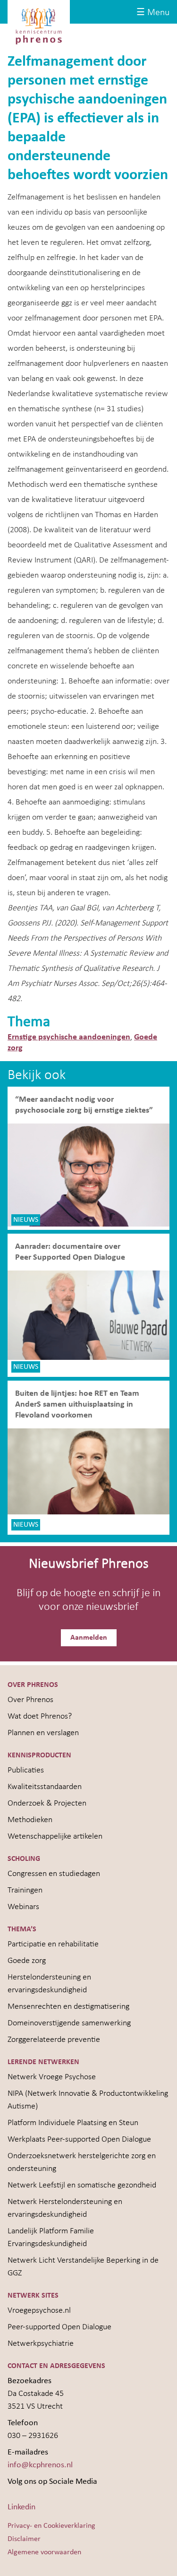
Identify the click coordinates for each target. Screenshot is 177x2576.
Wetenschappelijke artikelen (55, 1837)
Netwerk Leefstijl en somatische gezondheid (82, 2185)
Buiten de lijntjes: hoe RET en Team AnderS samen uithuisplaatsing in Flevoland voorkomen (77, 1405)
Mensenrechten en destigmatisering (68, 2007)
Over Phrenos (30, 1700)
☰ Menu (153, 13)
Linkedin (21, 2507)
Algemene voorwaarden (44, 2552)
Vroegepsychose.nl (39, 2311)
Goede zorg (27, 1961)
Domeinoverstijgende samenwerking (69, 2023)
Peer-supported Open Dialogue (59, 2327)
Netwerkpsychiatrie (41, 2344)
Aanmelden (89, 1638)
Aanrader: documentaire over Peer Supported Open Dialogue (71, 1252)
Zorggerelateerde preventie (54, 2040)
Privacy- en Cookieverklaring (51, 2526)
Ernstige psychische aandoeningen (69, 1037)
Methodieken (30, 1820)
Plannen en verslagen (43, 1733)
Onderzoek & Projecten (47, 1803)
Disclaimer (24, 2539)
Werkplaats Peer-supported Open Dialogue (79, 2139)
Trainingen (25, 1890)
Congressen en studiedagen (54, 1874)
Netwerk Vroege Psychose (52, 2077)
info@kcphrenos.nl (40, 2465)
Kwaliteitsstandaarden (45, 1787)
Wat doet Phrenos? (40, 1716)
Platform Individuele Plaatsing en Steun (73, 2123)
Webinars (23, 1907)
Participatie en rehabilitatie (53, 1944)
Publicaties (26, 1770)
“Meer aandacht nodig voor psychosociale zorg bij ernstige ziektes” (84, 1105)
